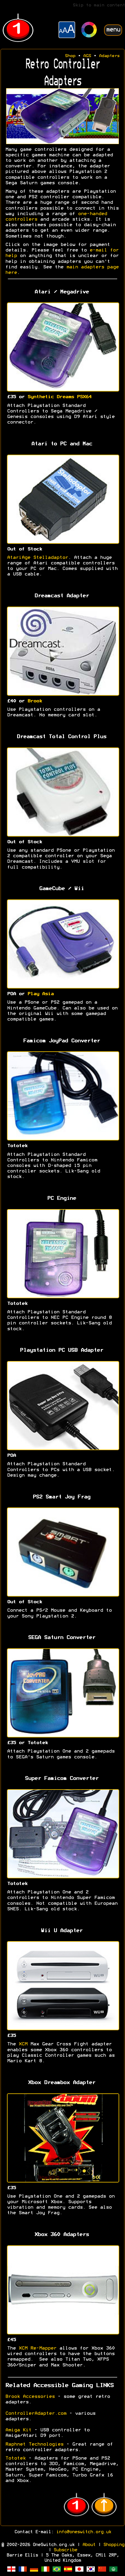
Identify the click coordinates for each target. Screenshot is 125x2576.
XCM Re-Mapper (37, 2348)
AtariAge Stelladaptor (37, 558)
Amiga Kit (18, 2430)
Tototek (15, 2458)
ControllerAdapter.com (36, 2414)
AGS (87, 56)
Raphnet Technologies (34, 2444)
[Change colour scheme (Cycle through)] (89, 30)
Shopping (114, 2545)
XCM (23, 2044)
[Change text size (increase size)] (67, 31)
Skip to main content (99, 5)
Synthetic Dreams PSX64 (59, 397)
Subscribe (65, 2550)
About (89, 2545)
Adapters (109, 56)
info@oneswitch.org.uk (84, 2532)
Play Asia (40, 994)
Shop (70, 56)
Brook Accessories (30, 2397)
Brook (35, 701)
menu (113, 30)
